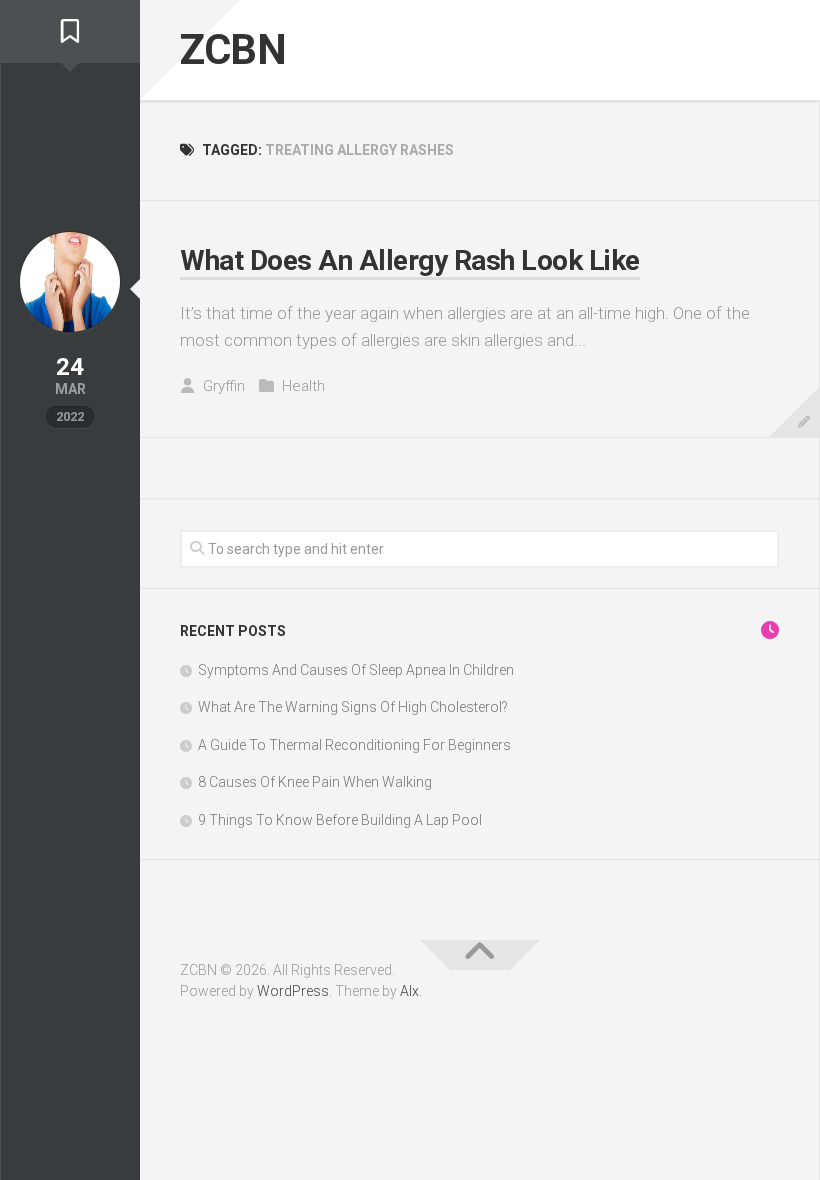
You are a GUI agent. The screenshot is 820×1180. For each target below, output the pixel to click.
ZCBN (233, 49)
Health (303, 386)
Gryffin (224, 386)
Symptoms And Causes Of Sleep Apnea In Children (356, 670)
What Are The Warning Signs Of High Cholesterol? (353, 707)
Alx (409, 991)
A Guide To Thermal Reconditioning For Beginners (354, 745)
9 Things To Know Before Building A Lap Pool (340, 820)
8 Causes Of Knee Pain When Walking (315, 782)
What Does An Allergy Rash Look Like (410, 260)
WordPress (293, 991)
